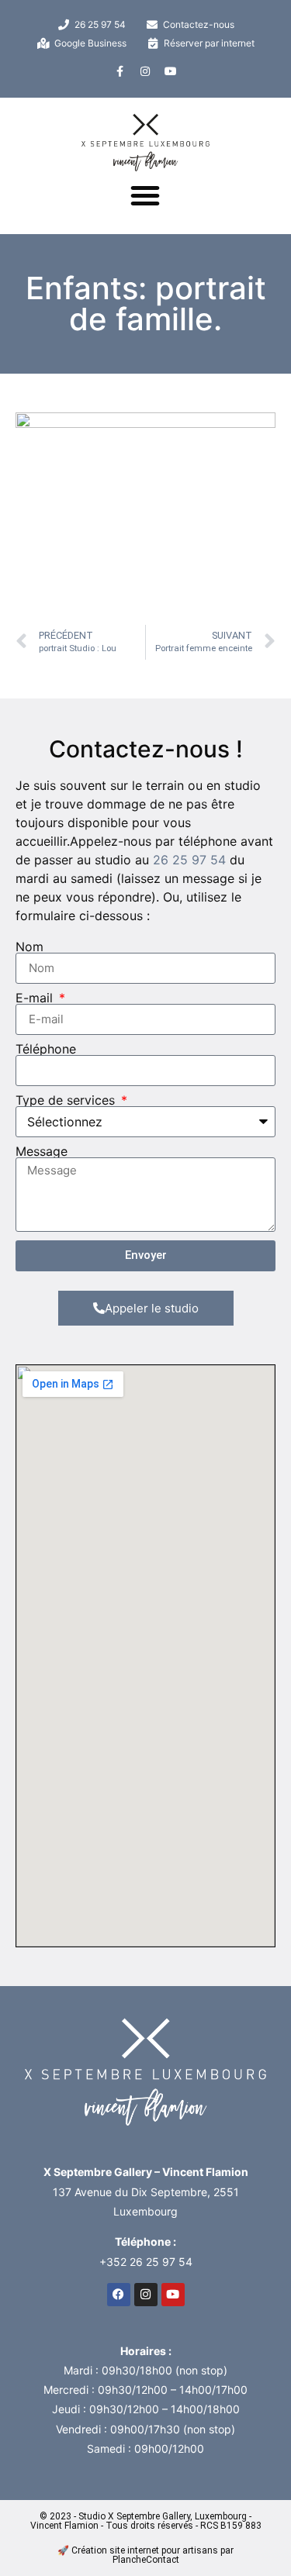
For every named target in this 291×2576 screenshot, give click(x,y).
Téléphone (46, 1049)
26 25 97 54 (189, 860)
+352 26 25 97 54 (146, 2262)
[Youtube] (171, 71)
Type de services (67, 1100)
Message (42, 1151)
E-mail (36, 998)
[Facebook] (119, 2295)
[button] (145, 195)
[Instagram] (145, 71)
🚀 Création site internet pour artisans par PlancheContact (145, 2555)
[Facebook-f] (120, 71)
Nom (29, 947)
